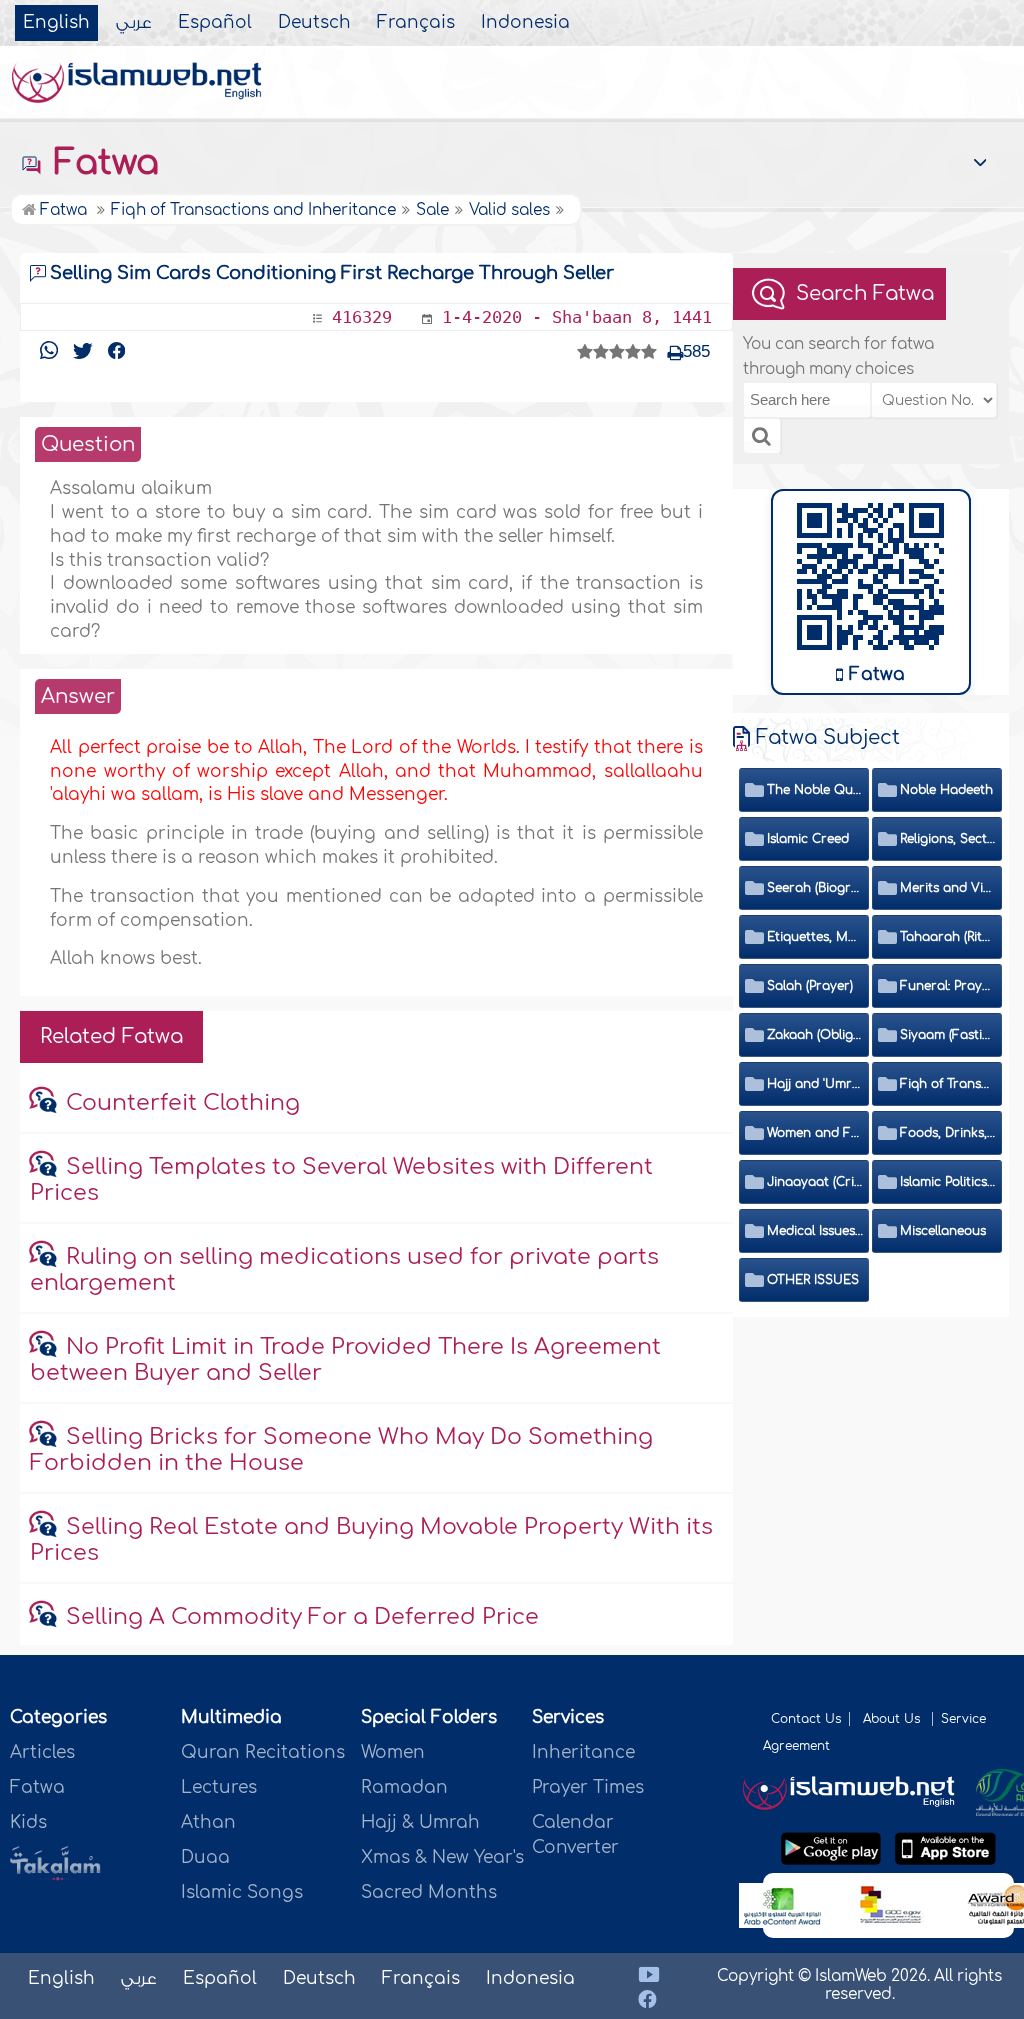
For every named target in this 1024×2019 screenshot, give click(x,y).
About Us (893, 1719)
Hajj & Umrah (420, 1822)
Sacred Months (429, 1892)
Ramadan (404, 1787)
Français (416, 23)
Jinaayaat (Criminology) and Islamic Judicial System (815, 1182)
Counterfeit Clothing (183, 1103)
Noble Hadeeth (946, 790)
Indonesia (525, 23)
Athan (208, 1822)
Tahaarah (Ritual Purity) (948, 937)
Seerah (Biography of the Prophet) (815, 888)
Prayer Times (588, 1787)
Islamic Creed (808, 839)
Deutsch (314, 23)
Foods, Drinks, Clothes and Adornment (948, 1133)
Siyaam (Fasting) (948, 1035)
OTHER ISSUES (813, 1280)
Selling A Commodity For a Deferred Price (302, 1617)
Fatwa (101, 163)
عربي (134, 23)
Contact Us (806, 1719)
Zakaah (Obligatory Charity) (815, 1035)
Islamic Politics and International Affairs (948, 1182)
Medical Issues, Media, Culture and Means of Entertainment (815, 1231)
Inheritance (583, 1752)
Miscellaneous (943, 1231)
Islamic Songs (242, 1892)
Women (393, 1752)
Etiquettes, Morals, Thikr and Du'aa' (815, 937)
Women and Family (815, 1133)
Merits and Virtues (948, 888)
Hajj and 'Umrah (815, 1084)
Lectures (219, 1787)
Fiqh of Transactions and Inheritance (948, 1084)
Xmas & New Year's (442, 1857)
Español (215, 23)
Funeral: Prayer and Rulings (948, 986)
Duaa (205, 1857)
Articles (42, 1752)
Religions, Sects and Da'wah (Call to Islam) (948, 839)
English (56, 23)
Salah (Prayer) (810, 986)
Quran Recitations (263, 1752)
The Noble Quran (815, 790)
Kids (28, 1822)
